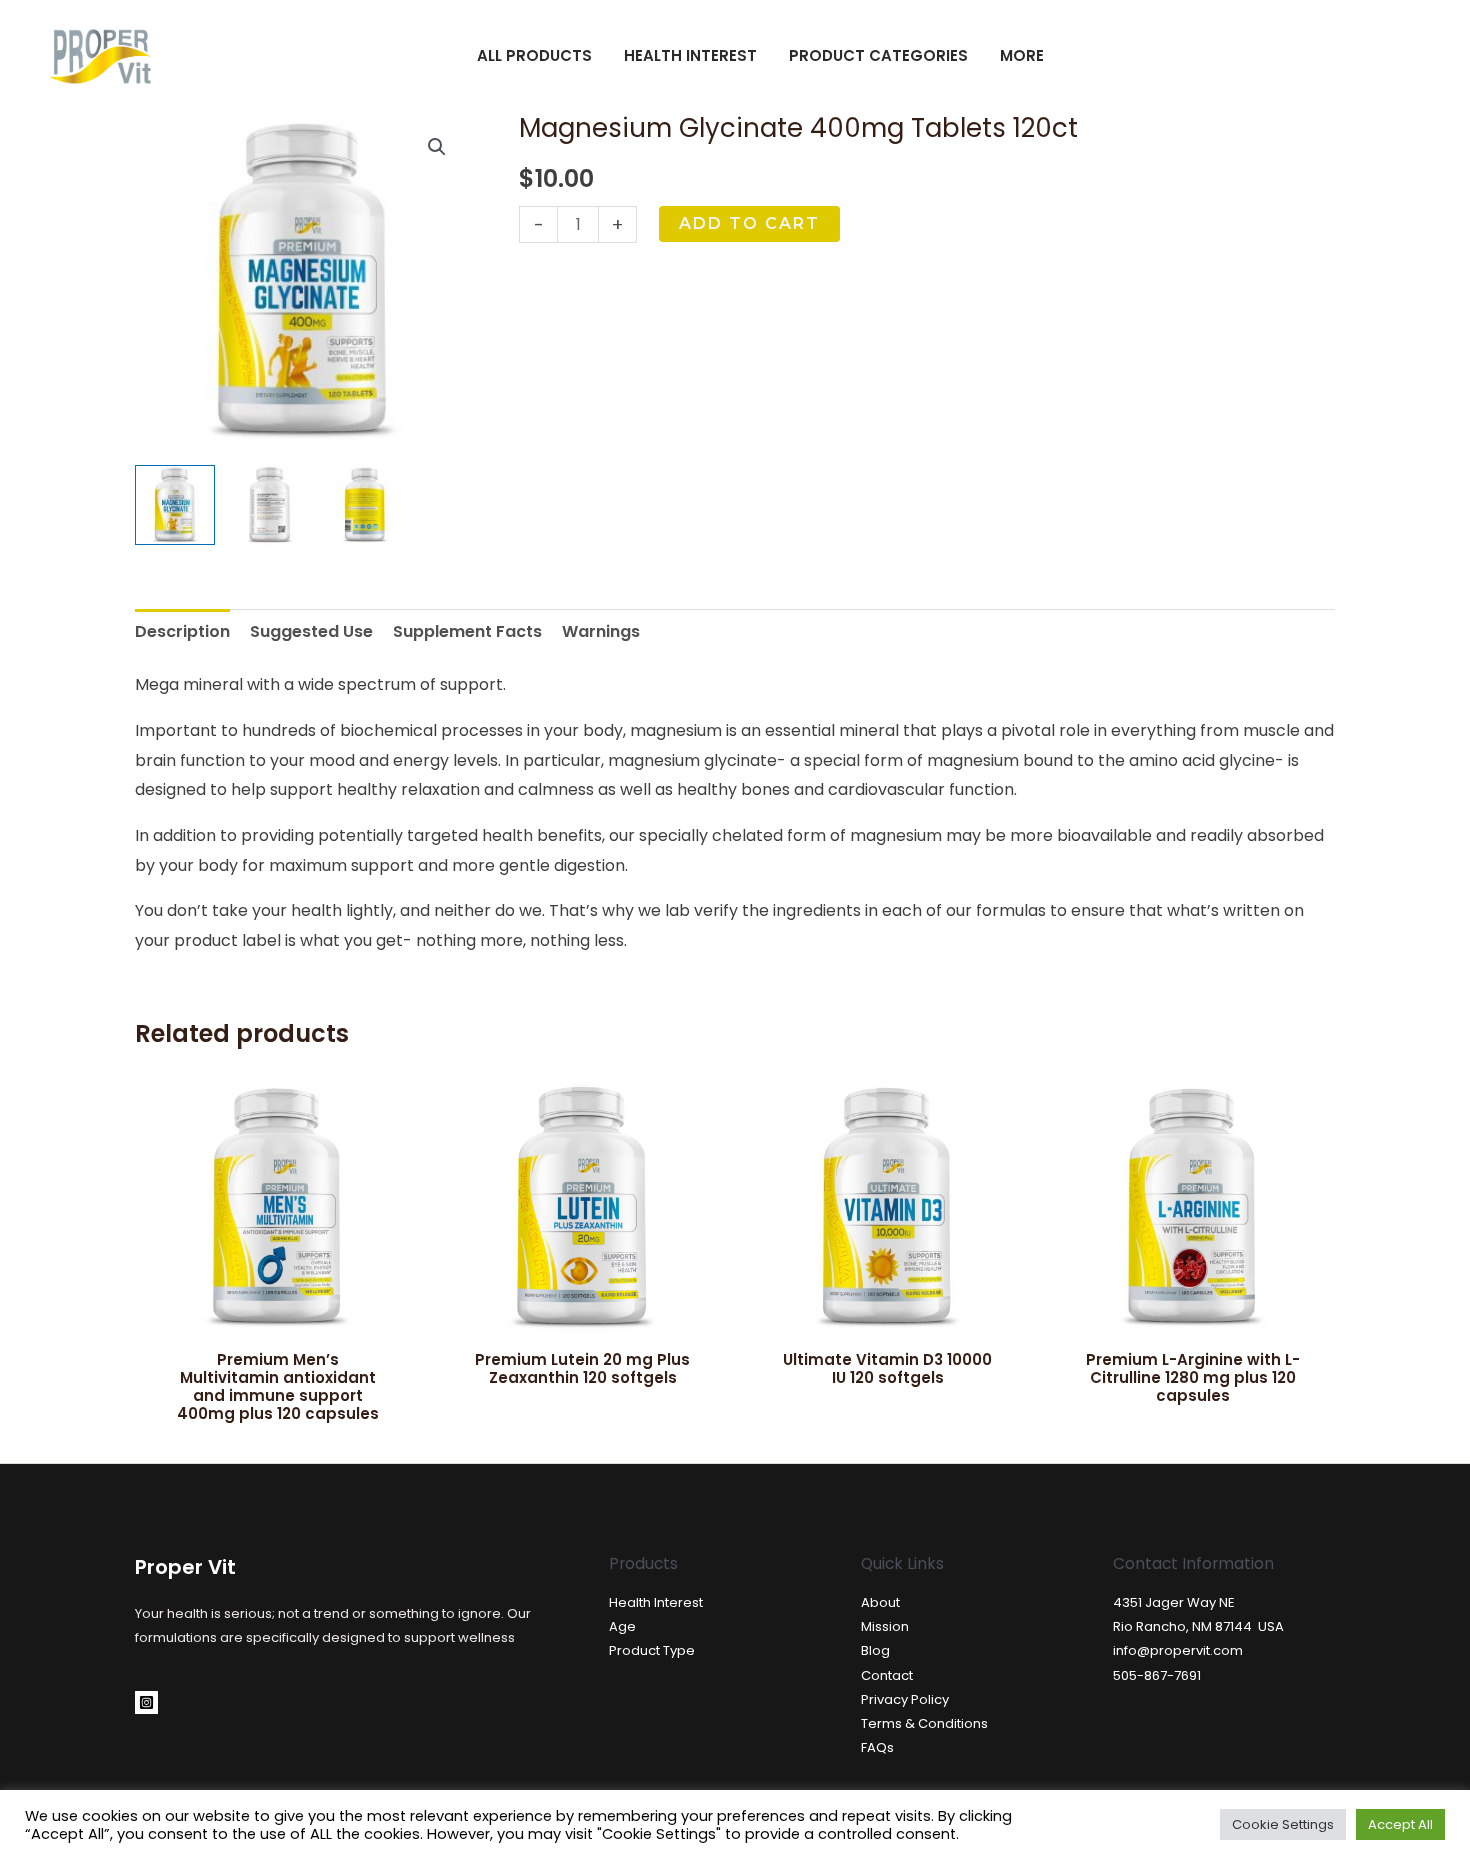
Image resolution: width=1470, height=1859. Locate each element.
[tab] (182, 632)
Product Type (652, 1650)
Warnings (601, 631)
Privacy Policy (905, 1699)
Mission (885, 1626)
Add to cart (749, 223)
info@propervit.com (1178, 1650)
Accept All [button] (1400, 1824)
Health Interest (656, 1602)
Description (182, 631)
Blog (875, 1650)
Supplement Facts (467, 631)
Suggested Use (311, 631)
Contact (887, 1675)
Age (622, 1626)
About (880, 1602)
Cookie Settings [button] (1283, 1824)
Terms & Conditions (924, 1723)
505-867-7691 (1157, 1675)
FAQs (877, 1747)
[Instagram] (146, 1702)
